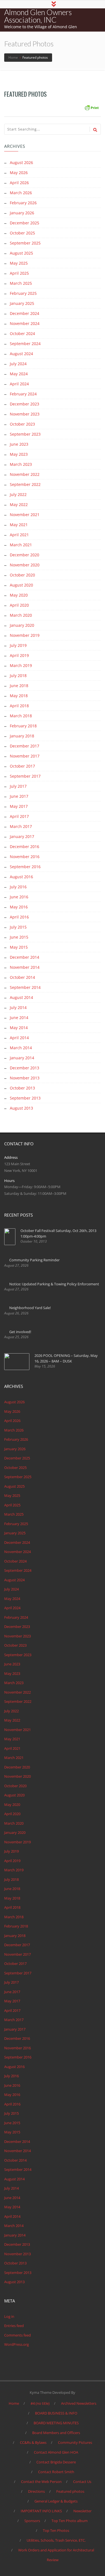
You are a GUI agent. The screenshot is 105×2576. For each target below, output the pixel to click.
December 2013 (25, 1068)
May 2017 (19, 806)
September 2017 (25, 776)
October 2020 (22, 575)
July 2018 (18, 676)
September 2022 (25, 484)
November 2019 (25, 635)
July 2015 (18, 927)
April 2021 (19, 535)
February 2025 (23, 293)
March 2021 (21, 545)
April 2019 (19, 655)
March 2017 (21, 826)
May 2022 (19, 504)
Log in (9, 2316)
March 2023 (21, 464)
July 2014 (18, 1007)
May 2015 (19, 947)
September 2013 (25, 1098)
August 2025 (21, 253)
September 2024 (25, 344)
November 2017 (25, 756)
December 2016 (25, 847)
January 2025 (22, 303)
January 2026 (22, 213)
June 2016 (19, 897)
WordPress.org (17, 2344)
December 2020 (25, 555)
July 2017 (18, 786)
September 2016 (25, 867)
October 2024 (22, 333)
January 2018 (22, 736)
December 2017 (25, 746)
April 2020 (19, 605)
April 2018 (19, 706)
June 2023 (19, 444)
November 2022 (25, 474)
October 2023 (22, 424)
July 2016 (18, 887)
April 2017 (19, 816)
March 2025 (21, 283)
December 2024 (25, 313)
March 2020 (21, 615)
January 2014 (22, 1058)
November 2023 (25, 414)
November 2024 (25, 323)
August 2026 (21, 162)
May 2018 (19, 696)
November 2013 (25, 1078)
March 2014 (21, 1048)
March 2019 (21, 665)
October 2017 (22, 766)
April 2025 (19, 273)
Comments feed (17, 2335)
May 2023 (19, 454)
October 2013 (22, 1088)
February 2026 (23, 203)
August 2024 (21, 354)
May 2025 (19, 263)
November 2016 (25, 857)
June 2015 (19, 937)
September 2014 (25, 987)
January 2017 (22, 836)
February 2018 (23, 726)
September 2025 (25, 243)
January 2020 (22, 625)
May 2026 (19, 173)
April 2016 (19, 917)
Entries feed (14, 2326)
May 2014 (19, 1028)
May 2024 (19, 374)
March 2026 (21, 193)
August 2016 (21, 877)
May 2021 (19, 525)
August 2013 (21, 1108)
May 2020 (19, 595)
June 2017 (19, 796)
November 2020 (25, 565)
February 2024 (23, 394)
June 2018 (19, 686)
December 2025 (25, 223)
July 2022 (18, 494)
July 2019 (18, 645)
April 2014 (19, 1038)
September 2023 (25, 434)
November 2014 (25, 967)
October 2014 (22, 977)
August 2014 (21, 997)
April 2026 (19, 183)
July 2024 (18, 364)
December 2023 (25, 404)
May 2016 (19, 907)
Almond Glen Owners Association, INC (38, 16)
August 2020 (21, 585)
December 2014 (25, 957)
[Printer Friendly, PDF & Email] (92, 107)
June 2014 (19, 1018)
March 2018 (21, 716)
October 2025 (22, 233)
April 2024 (19, 384)
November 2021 (25, 515)
